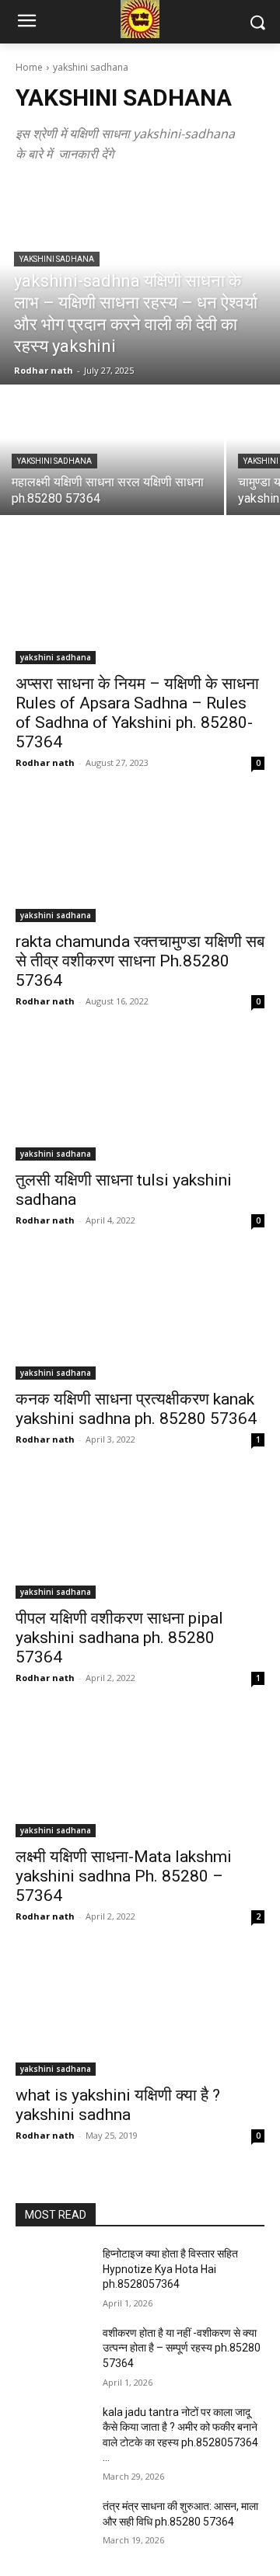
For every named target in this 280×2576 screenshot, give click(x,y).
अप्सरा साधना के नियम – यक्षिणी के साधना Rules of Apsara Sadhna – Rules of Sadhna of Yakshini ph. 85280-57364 (137, 713)
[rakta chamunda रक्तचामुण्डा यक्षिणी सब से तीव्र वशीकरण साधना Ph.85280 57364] (140, 860)
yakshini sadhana (57, 259)
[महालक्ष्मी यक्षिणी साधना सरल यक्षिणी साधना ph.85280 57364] (112, 451)
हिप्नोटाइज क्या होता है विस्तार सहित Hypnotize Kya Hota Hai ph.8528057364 (170, 2269)
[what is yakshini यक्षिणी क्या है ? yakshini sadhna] (140, 2014)
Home (29, 67)
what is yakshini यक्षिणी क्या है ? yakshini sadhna (118, 2105)
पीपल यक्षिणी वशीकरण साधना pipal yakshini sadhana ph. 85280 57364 (119, 1638)
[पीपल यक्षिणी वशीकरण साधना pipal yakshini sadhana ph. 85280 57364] (140, 1537)
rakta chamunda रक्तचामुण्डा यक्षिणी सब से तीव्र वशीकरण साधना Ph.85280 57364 (140, 961)
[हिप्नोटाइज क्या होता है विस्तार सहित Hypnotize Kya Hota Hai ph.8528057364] (53, 2273)
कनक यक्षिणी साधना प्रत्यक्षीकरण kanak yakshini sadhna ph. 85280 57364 (136, 1409)
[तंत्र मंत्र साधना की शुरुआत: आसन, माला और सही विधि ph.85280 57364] (53, 2525)
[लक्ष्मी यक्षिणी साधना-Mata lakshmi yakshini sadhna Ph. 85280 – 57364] (140, 1775)
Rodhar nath (45, 762)
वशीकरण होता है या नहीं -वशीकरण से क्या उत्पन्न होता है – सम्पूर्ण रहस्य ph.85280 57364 (182, 2348)
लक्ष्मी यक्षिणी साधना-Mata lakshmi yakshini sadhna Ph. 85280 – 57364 (124, 1876)
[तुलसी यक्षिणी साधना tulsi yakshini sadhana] (140, 1098)
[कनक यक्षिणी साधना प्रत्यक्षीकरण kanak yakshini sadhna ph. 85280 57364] (140, 1318)
